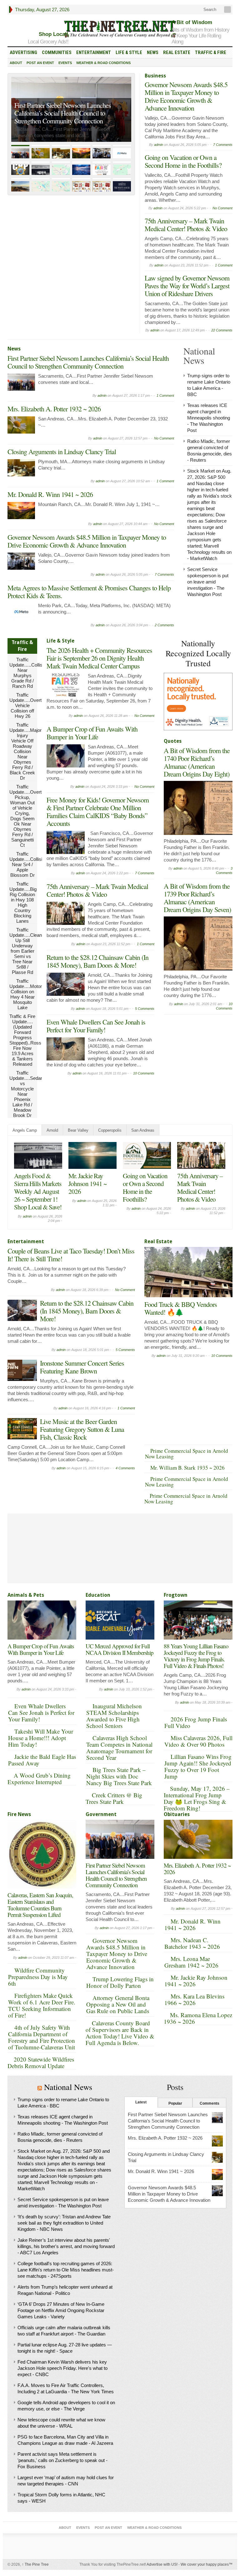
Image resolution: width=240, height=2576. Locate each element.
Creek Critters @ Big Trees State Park (114, 1798)
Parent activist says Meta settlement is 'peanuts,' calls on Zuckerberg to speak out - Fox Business (62, 2460)
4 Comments (125, 1468)
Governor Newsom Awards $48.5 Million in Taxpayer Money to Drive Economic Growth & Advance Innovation (186, 96)
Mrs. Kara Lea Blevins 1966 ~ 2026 (194, 1999)
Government (101, 1814)
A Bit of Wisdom (192, 22)
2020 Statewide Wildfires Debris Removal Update (41, 2062)
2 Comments (164, 625)
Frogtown (176, 1595)
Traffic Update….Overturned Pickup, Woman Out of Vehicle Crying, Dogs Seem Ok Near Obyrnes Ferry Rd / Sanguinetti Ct (31, 816)
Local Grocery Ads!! (48, 42)
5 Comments (145, 1009)
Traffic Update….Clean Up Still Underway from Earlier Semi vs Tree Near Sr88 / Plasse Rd (26, 951)
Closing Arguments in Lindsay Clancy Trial (62, 452)
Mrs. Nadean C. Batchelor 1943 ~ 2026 (192, 1943)
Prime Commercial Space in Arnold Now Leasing (187, 1454)
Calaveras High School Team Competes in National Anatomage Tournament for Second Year (119, 1748)
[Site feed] (228, 10)
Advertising (23, 52)
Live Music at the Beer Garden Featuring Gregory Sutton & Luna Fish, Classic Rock (82, 1429)
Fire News (19, 1814)
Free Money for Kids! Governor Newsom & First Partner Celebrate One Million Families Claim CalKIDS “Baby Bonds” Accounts (98, 812)
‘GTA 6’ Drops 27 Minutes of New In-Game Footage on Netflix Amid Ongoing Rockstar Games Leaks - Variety (61, 2310)
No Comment (222, 208)
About (16, 63)
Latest (141, 2102)
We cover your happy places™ (207, 2564)
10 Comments (144, 1073)
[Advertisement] (202, 1049)
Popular (175, 2103)
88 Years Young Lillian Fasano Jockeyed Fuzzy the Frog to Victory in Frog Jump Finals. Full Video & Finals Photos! (196, 1656)
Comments (210, 2103)
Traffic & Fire (211, 52)
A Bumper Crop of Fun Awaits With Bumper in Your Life (92, 733)
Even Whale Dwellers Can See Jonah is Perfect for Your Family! (96, 1026)
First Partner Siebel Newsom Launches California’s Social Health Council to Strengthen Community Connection (88, 362)
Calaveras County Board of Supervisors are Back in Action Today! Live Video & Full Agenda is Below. (120, 2033)
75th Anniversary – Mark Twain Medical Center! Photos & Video (186, 225)
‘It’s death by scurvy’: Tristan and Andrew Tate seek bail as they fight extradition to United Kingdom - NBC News (64, 2223)
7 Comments (223, 145)
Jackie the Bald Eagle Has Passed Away (42, 1760)
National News (68, 2087)
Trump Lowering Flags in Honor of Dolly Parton (120, 1982)
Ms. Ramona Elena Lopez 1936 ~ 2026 (198, 2018)
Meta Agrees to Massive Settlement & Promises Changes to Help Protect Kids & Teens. (89, 592)
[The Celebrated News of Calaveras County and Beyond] (120, 29)
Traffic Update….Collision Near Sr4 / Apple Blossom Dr (28, 864)
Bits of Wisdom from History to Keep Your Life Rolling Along (200, 36)
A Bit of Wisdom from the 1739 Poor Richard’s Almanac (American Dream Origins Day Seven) (197, 898)
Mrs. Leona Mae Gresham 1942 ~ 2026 (191, 1962)
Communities (57, 52)
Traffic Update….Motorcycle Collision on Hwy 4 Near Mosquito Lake (31, 994)
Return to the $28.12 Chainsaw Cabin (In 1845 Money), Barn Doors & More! (97, 961)
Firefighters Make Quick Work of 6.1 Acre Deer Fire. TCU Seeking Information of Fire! (42, 2005)
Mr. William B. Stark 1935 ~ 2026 (187, 1468)
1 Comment (224, 265)
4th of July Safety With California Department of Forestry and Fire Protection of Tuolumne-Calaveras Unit (42, 2037)
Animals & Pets (26, 1595)
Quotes (173, 741)
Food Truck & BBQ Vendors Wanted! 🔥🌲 (181, 1308)
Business (155, 76)
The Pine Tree (35, 2564)
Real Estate (177, 52)
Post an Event (40, 63)
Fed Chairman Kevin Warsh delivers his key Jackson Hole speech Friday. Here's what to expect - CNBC (62, 2368)
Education (98, 1595)
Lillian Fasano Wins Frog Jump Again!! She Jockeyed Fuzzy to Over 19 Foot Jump (198, 1766)
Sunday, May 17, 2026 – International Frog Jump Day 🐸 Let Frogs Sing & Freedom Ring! (197, 1798)
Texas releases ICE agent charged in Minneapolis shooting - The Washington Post (209, 418)
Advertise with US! (162, 2564)
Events (65, 63)
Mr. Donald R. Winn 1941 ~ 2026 (50, 494)
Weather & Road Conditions (103, 63)
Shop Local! (54, 34)
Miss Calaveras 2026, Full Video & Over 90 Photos (198, 1741)
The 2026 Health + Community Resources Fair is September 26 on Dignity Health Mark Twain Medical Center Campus (99, 658)
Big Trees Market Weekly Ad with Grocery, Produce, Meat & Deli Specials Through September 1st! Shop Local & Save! (38, 1199)
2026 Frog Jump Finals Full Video (196, 1722)
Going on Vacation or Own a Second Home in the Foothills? (183, 161)
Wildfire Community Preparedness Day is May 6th (38, 1977)
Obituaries (177, 1814)
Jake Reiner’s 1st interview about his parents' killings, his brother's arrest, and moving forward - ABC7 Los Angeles (66, 2246)
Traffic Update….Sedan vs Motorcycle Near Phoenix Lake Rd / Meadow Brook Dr (26, 1094)
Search (209, 10)
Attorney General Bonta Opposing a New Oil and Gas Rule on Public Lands (118, 2004)
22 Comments (222, 330)
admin (159, 145)
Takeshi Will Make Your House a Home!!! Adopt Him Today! (41, 1738)
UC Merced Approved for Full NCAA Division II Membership (120, 1649)
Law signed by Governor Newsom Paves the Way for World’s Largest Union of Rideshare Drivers (187, 286)
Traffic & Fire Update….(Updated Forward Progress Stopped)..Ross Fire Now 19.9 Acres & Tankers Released (25, 1040)
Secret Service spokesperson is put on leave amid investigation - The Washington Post (208, 582)
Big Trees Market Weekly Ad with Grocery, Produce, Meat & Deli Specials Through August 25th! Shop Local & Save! (145, 1199)
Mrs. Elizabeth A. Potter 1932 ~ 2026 (61, 121)
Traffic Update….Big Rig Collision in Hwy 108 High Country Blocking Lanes (23, 902)
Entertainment (94, 52)
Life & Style (129, 52)
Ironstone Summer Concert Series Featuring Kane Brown (82, 1367)
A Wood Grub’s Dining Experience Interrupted (39, 1779)
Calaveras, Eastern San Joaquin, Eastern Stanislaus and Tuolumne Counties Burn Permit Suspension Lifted (40, 1905)
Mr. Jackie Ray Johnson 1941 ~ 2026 (196, 1981)
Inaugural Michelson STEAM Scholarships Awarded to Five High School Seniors (114, 1716)
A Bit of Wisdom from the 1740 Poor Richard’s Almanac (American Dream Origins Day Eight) (197, 762)
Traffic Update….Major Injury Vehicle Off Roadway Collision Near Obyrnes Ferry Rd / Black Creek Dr (25, 751)
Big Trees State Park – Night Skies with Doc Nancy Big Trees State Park (119, 1776)
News (153, 52)
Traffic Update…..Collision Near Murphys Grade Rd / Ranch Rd (29, 673)
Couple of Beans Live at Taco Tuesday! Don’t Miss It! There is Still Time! (71, 1255)
